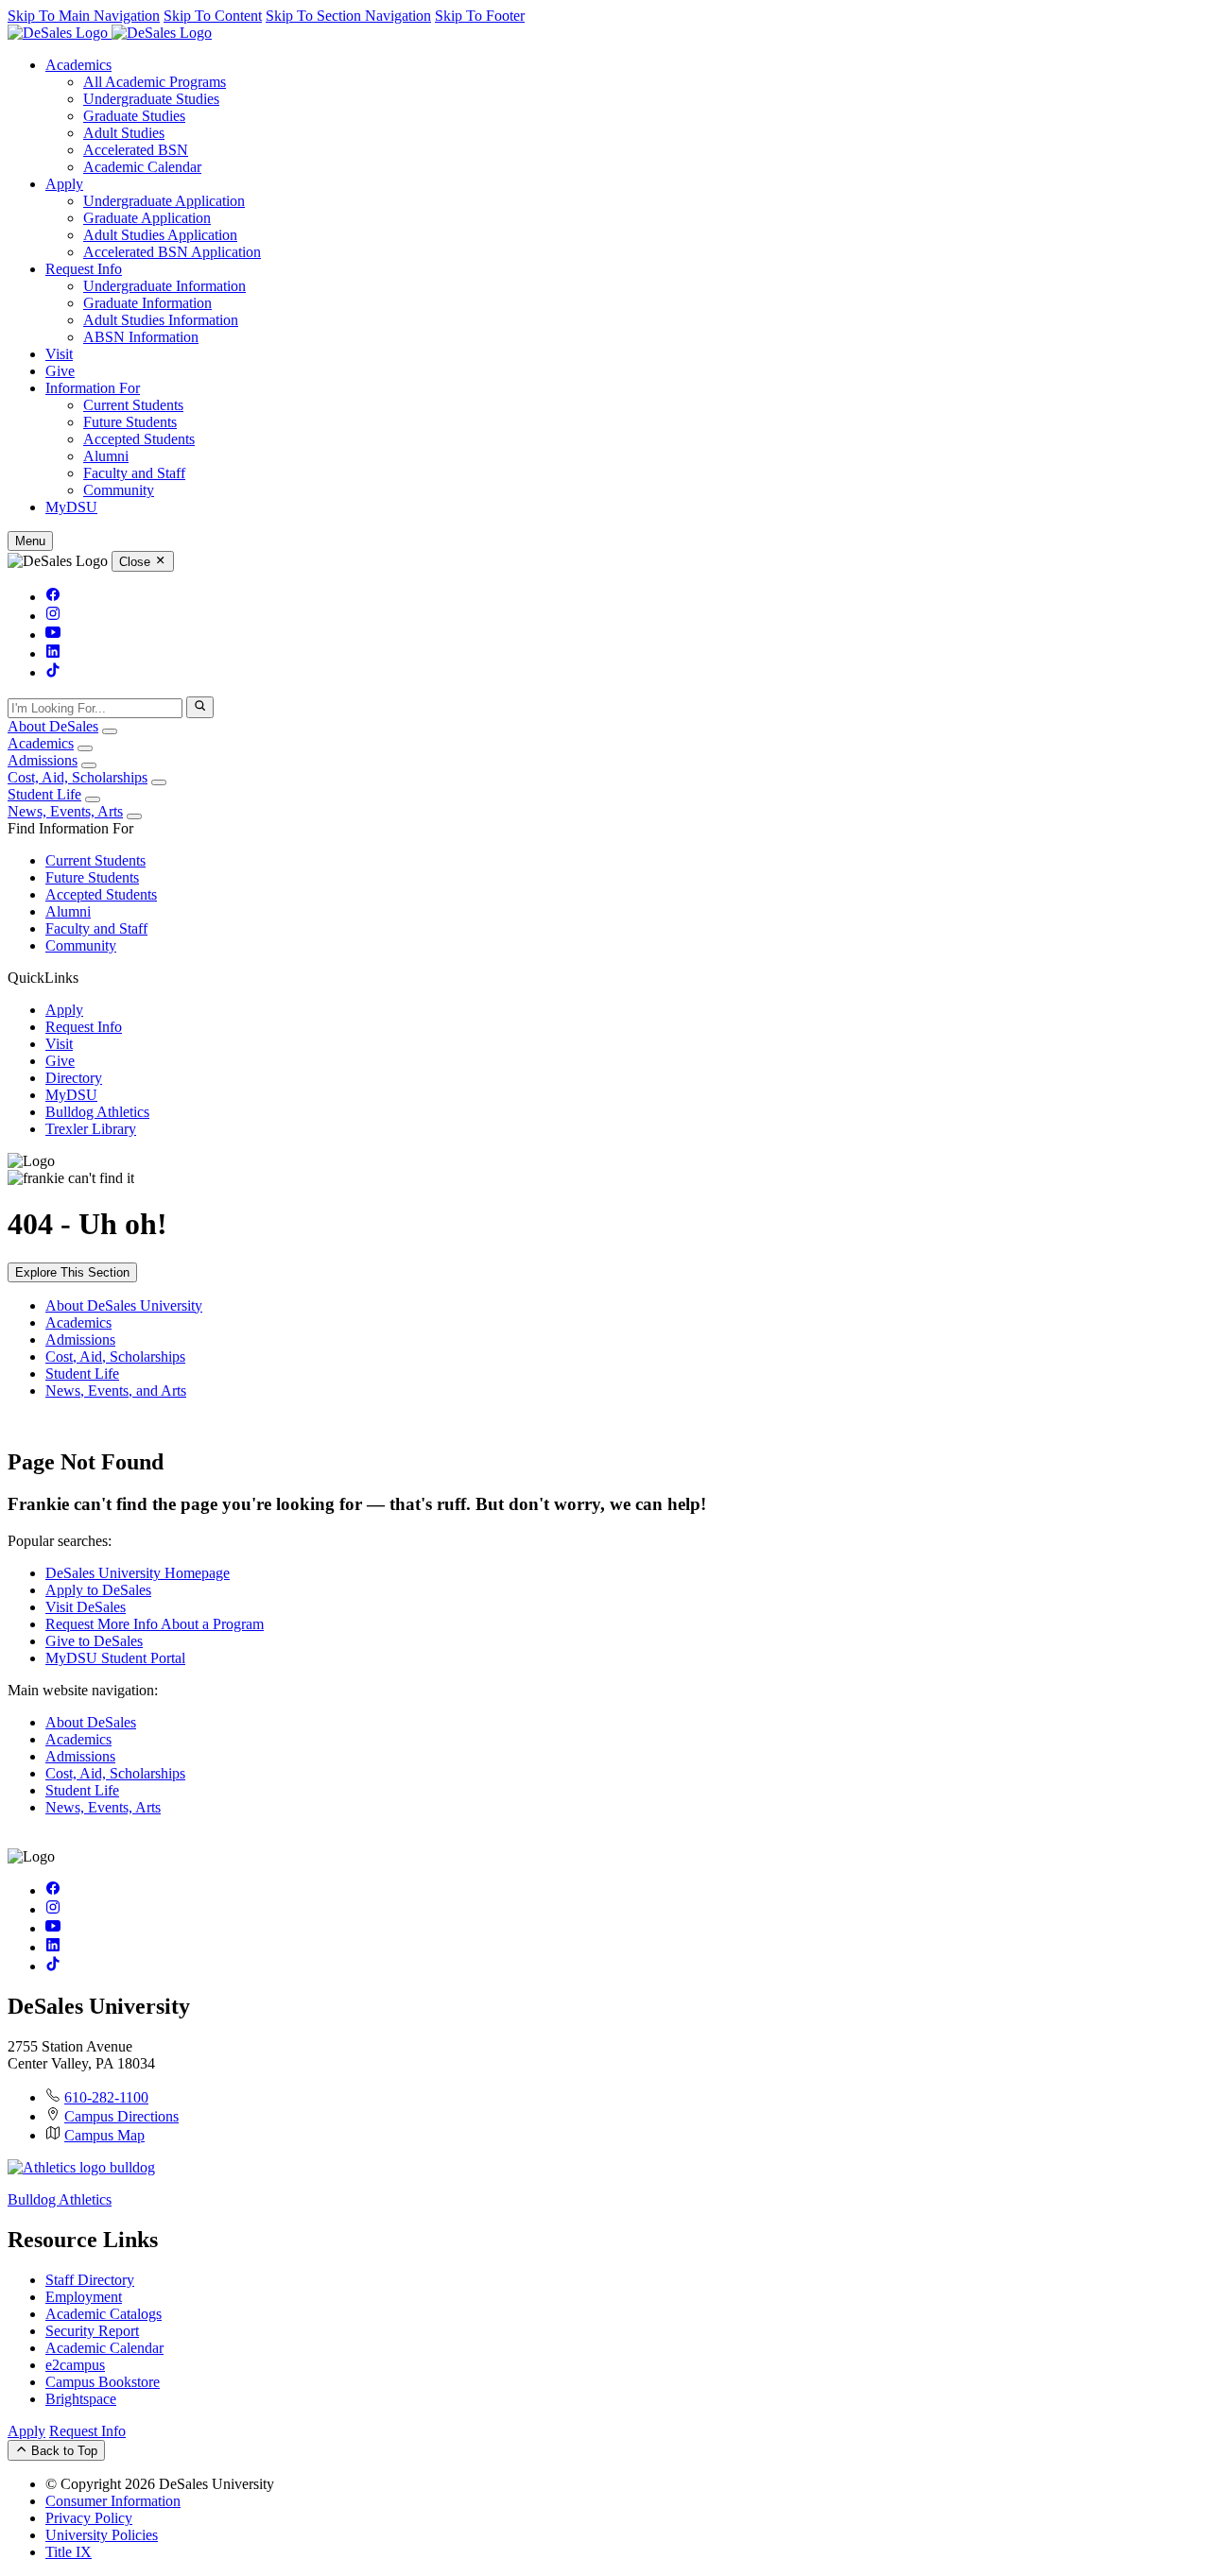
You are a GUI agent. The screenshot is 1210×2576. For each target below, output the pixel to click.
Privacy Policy (89, 2518)
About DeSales (53, 726)
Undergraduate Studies (151, 99)
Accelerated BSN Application (172, 252)
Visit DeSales (86, 1607)
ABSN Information (141, 337)
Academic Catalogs (104, 2314)
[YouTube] (53, 635)
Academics (78, 65)
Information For (93, 388)
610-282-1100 (106, 2097)
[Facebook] (53, 597)
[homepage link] (110, 33)
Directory (74, 1078)
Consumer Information (113, 2501)
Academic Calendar (142, 167)
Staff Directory (90, 2280)
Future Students (130, 422)
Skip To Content (213, 16)
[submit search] (200, 707)
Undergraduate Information (164, 286)
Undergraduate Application (164, 201)
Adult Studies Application (160, 235)
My (71, 507)
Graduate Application (147, 218)
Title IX (69, 2552)
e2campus (75, 2365)
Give (60, 371)
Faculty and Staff (134, 473)
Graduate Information (147, 303)
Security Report (92, 2331)
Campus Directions (121, 2116)
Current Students (133, 405)
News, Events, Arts (65, 811)
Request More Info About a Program (155, 1624)
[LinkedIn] (53, 653)
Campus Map (104, 2135)
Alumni (106, 456)
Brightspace (81, 2399)
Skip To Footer (480, 16)
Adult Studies (124, 133)
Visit (59, 354)
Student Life (44, 794)
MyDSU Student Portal (115, 1658)
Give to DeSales (94, 1641)
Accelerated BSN (136, 150)
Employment (84, 2297)
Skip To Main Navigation (84, 16)
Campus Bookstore (103, 2382)
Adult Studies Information (161, 320)
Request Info (84, 269)
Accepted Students (139, 439)
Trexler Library (91, 1129)
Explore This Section (72, 1272)
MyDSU (71, 1095)
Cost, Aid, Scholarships (78, 777)
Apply (64, 184)
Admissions (43, 760)
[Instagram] (53, 616)
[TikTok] (53, 672)
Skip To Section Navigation (348, 16)
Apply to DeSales (98, 1590)
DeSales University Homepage (138, 1573)
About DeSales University (124, 1305)
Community (119, 490)
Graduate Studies (134, 116)
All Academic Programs (155, 82)
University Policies (102, 2535)
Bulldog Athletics (97, 1112)
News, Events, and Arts (116, 1391)
